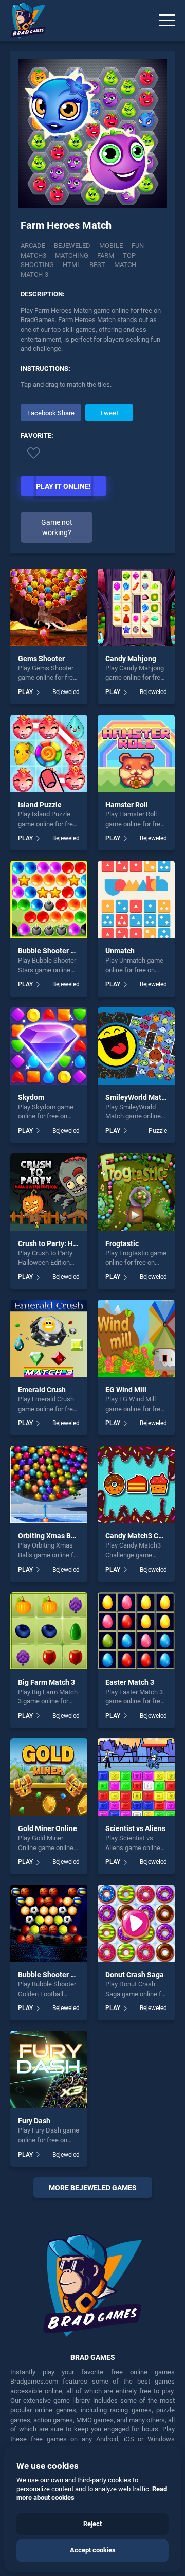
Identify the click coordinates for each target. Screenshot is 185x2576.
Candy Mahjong (131, 659)
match (125, 265)
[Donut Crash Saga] (136, 1923)
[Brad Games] (23, 21)
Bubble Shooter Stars (53, 951)
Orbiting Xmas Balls (50, 1536)
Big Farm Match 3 (47, 1682)
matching (72, 255)
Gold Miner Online (48, 1828)
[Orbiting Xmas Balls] (49, 1484)
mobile (111, 246)
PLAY (25, 692)
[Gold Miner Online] (49, 1777)
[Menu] (167, 21)
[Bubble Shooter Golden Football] (49, 1923)
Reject (92, 2524)
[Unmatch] (136, 899)
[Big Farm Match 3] (49, 1631)
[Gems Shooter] (49, 607)
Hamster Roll (127, 805)
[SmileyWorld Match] (136, 1046)
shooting (37, 265)
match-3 (34, 274)
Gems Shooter (41, 659)
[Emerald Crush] (49, 1338)
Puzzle (158, 1131)
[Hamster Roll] (136, 753)
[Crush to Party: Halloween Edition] (49, 1192)
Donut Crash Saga (135, 1975)
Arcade (33, 246)
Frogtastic (122, 1243)
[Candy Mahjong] (136, 607)
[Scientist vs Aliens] (136, 1777)
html (72, 265)
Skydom (31, 1097)
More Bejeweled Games (93, 2188)
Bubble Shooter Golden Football (70, 1975)
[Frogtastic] (136, 1192)
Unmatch (120, 951)
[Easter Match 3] (136, 1631)
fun (138, 246)
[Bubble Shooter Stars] (49, 899)
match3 (33, 255)
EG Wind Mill (126, 1390)
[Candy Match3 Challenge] (136, 1484)
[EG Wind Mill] (136, 1338)
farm (106, 255)
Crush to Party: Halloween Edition (73, 1243)
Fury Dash (34, 2121)
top (129, 255)
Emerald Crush (42, 1390)
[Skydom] (49, 1046)
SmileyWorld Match (137, 1097)
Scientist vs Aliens (135, 1828)
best (97, 265)
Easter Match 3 (130, 1682)
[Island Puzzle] (49, 753)
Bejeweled (72, 246)
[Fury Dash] (49, 2069)
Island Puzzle (40, 805)
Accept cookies (93, 2550)
